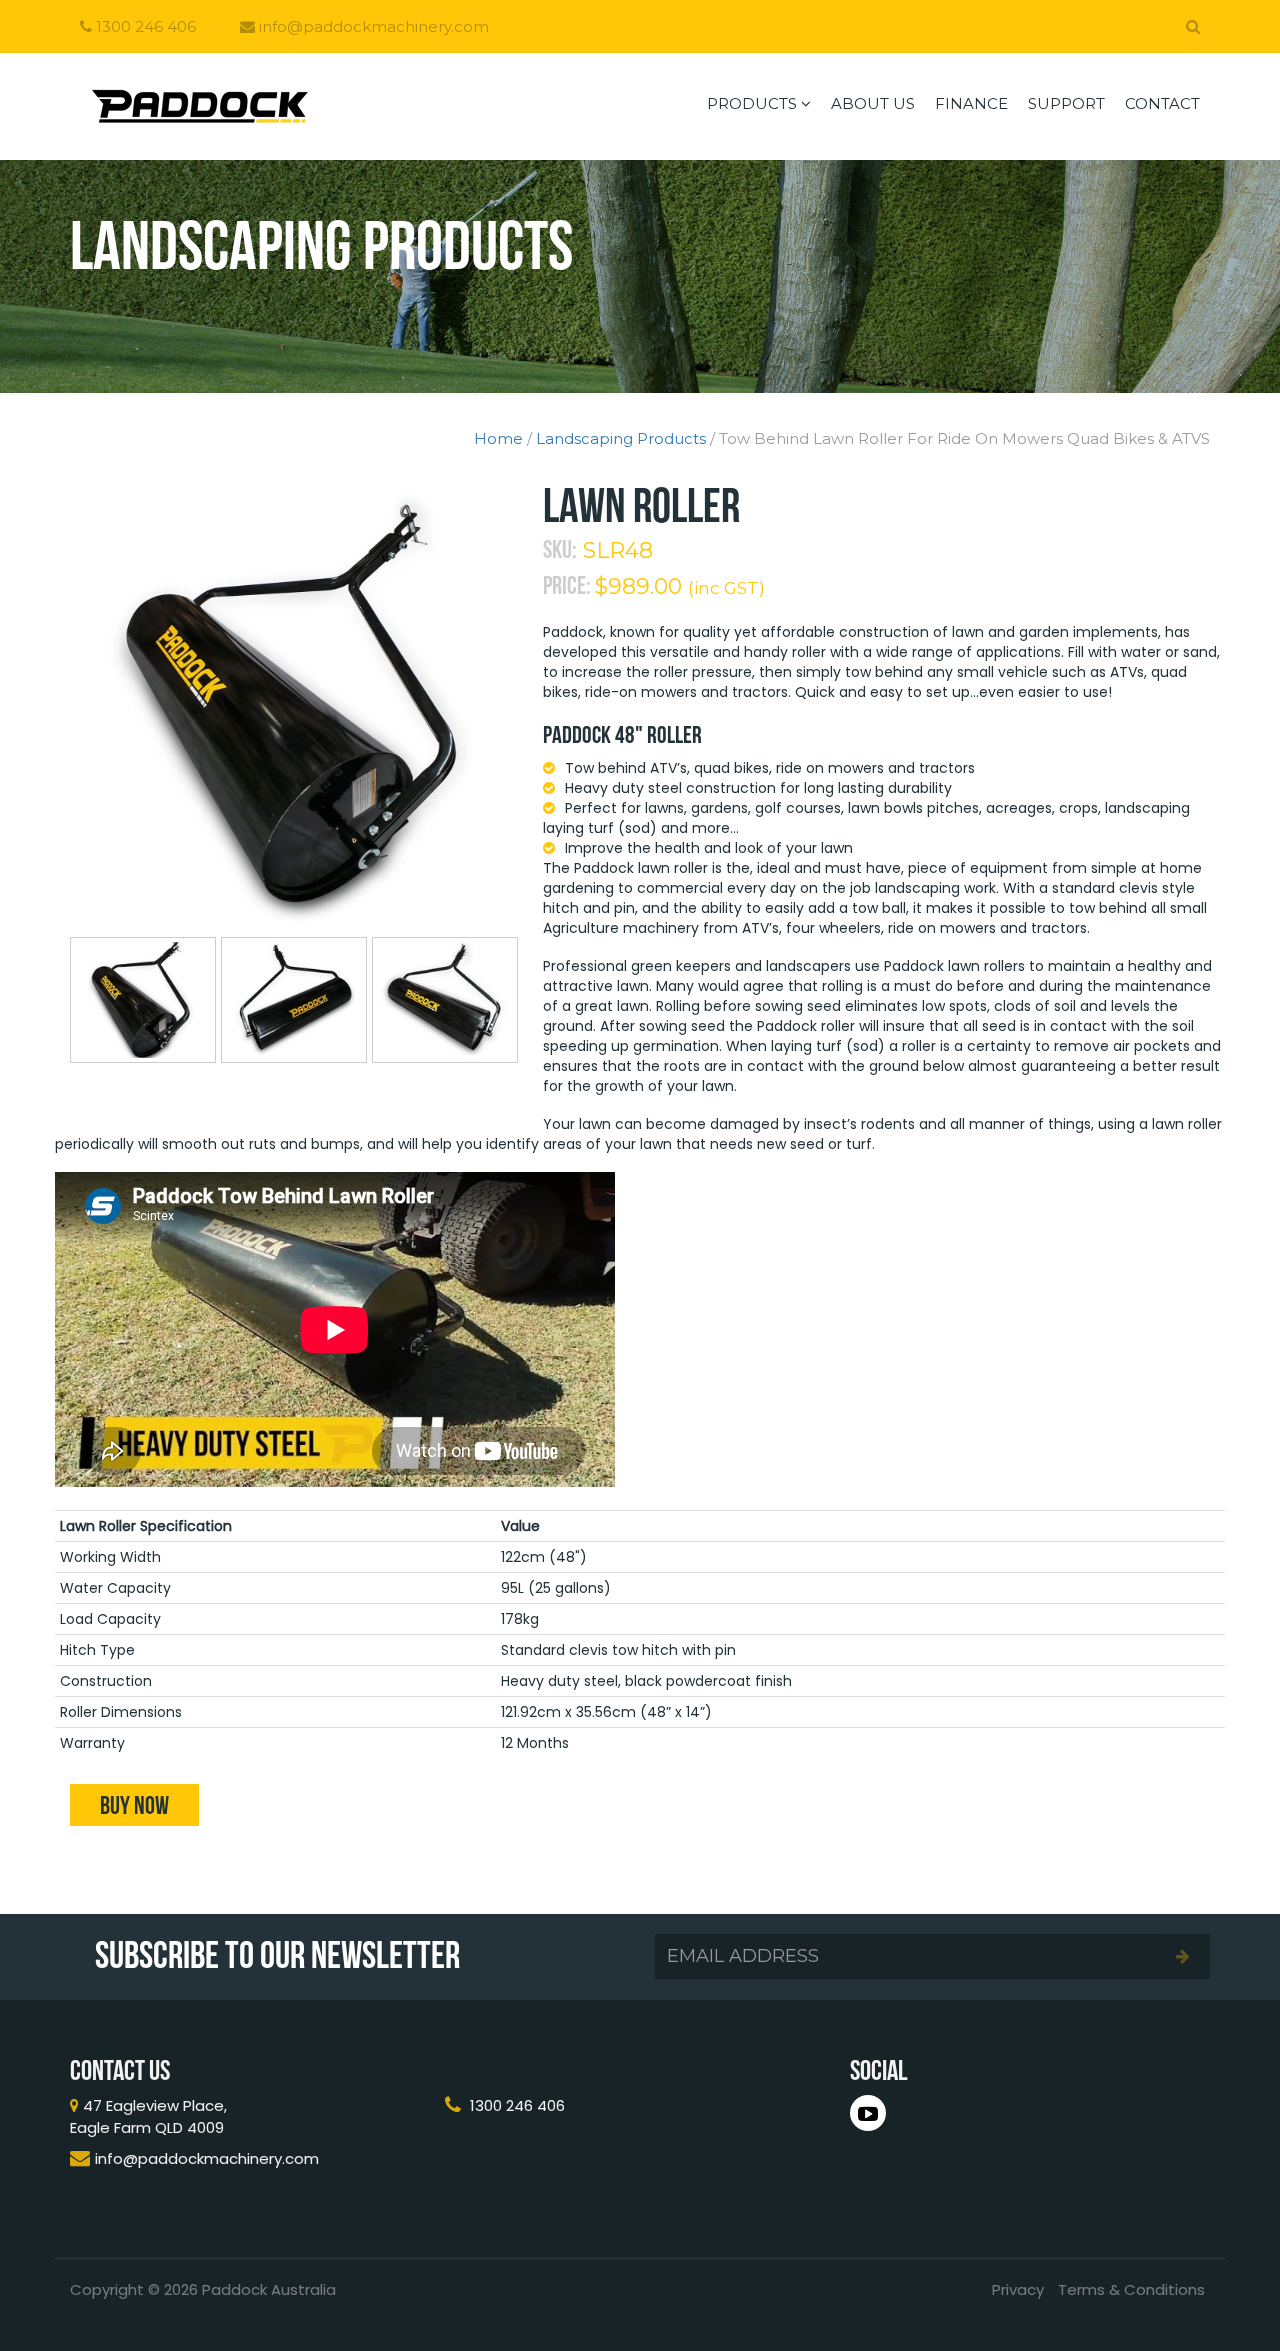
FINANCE (971, 103)
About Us (873, 103)
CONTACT (1162, 103)
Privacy (1018, 2289)
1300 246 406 (144, 26)
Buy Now (134, 1805)
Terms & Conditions (1131, 2289)
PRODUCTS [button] (754, 103)
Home (498, 438)
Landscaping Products (621, 438)
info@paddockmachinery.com (372, 26)
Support (1066, 103)
